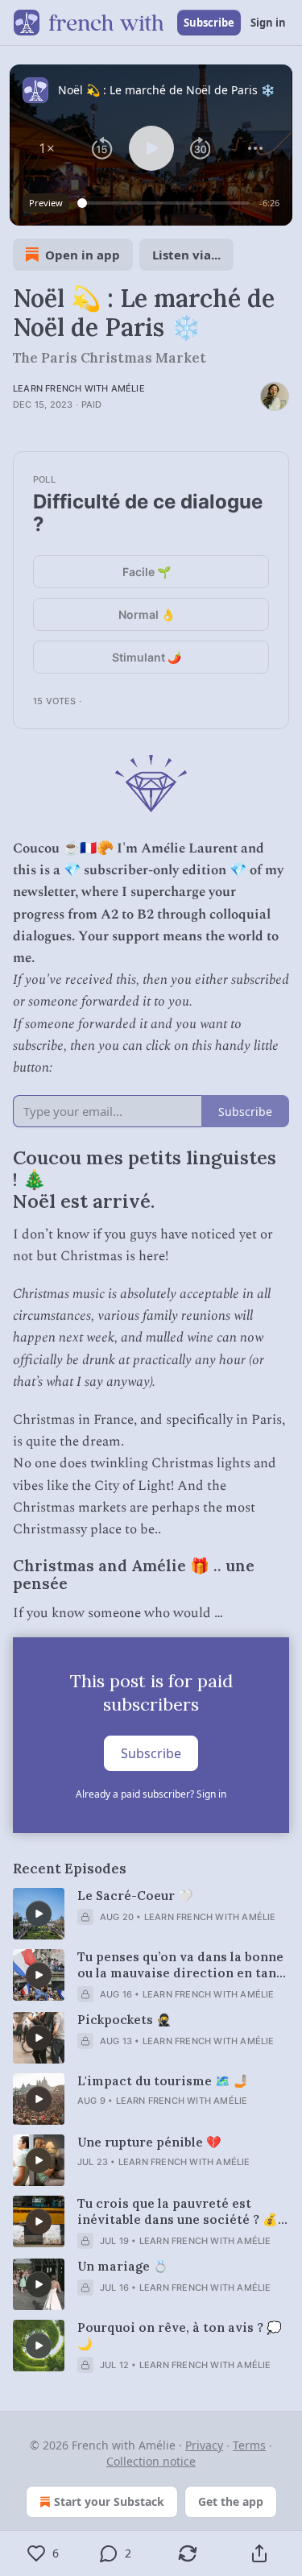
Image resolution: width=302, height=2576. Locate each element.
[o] (39, 1914)
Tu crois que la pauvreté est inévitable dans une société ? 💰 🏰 (178, 2212)
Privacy (204, 2445)
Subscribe (209, 23)
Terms (249, 2445)
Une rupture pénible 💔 (149, 2142)
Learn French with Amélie (79, 388)
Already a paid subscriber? (151, 1794)
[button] (47, 148)
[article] (151, 1914)
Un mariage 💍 (123, 2266)
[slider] (166, 203)
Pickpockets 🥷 (124, 2020)
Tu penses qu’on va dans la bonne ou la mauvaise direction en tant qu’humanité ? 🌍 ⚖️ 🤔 (180, 1965)
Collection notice (151, 2461)
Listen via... (186, 255)
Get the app (231, 2501)
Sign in (268, 23)
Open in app (83, 255)
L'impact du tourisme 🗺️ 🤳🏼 (163, 2081)
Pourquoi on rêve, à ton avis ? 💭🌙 (180, 2335)
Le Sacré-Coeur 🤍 (135, 1896)
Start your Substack (109, 2501)
